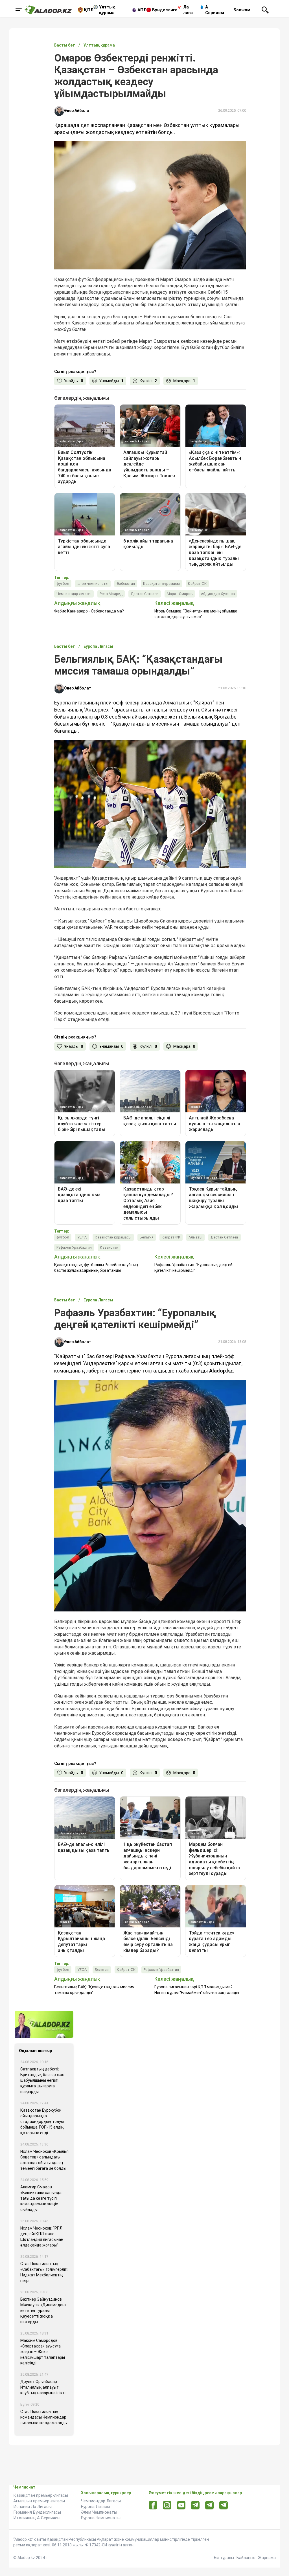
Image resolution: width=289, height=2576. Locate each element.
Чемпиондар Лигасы (101, 2501)
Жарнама (267, 2558)
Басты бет (65, 45)
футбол (63, 584)
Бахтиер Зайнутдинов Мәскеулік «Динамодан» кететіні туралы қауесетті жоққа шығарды (43, 2311)
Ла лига (188, 10)
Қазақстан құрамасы (161, 584)
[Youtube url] (181, 2506)
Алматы (195, 1237)
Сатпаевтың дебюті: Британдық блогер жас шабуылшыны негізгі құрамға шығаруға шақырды (42, 2080)
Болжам (242, 10)
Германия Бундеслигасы (37, 2512)
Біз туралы (224, 2558)
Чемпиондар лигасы (74, 594)
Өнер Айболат (78, 111)
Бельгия (147, 1237)
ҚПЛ (89, 10)
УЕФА (82, 1237)
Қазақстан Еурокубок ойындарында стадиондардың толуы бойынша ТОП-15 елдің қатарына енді (42, 2122)
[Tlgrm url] (210, 2505)
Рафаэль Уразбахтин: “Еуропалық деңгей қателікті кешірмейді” (193, 1268)
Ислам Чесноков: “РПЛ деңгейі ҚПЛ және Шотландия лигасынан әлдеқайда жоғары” (42, 2237)
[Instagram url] (167, 2505)
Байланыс (246, 2558)
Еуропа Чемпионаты (101, 2518)
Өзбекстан (126, 584)
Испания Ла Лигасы (32, 2507)
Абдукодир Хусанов (218, 594)
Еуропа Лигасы (96, 2507)
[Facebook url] (153, 2505)
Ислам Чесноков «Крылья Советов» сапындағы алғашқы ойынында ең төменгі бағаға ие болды (44, 2160)
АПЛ (142, 10)
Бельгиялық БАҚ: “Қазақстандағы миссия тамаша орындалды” (94, 1990)
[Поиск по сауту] (265, 10)
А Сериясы (215, 10)
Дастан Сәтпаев (145, 594)
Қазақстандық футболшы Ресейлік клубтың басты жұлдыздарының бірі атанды (96, 1268)
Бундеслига (165, 10)
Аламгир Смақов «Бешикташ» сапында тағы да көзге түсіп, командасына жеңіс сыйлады (41, 2198)
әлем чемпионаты (93, 584)
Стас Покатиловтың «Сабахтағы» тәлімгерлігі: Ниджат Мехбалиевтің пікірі (44, 2272)
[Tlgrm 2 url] (224, 2505)
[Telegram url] (195, 2505)
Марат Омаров (180, 594)
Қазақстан (109, 1247)
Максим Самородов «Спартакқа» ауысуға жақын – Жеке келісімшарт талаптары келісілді (43, 2352)
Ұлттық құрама (107, 10)
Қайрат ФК (197, 584)
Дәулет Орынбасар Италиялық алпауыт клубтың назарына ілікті (43, 2387)
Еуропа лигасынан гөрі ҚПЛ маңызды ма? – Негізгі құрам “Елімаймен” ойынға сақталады (197, 1990)
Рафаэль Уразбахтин (74, 1247)
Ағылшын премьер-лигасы (39, 2501)
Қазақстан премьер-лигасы (41, 2495)
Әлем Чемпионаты (99, 2512)
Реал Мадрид (111, 594)
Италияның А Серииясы (37, 2518)
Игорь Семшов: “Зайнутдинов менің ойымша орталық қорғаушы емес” (196, 614)
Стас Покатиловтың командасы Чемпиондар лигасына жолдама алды (44, 2417)
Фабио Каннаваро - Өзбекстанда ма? (89, 611)
